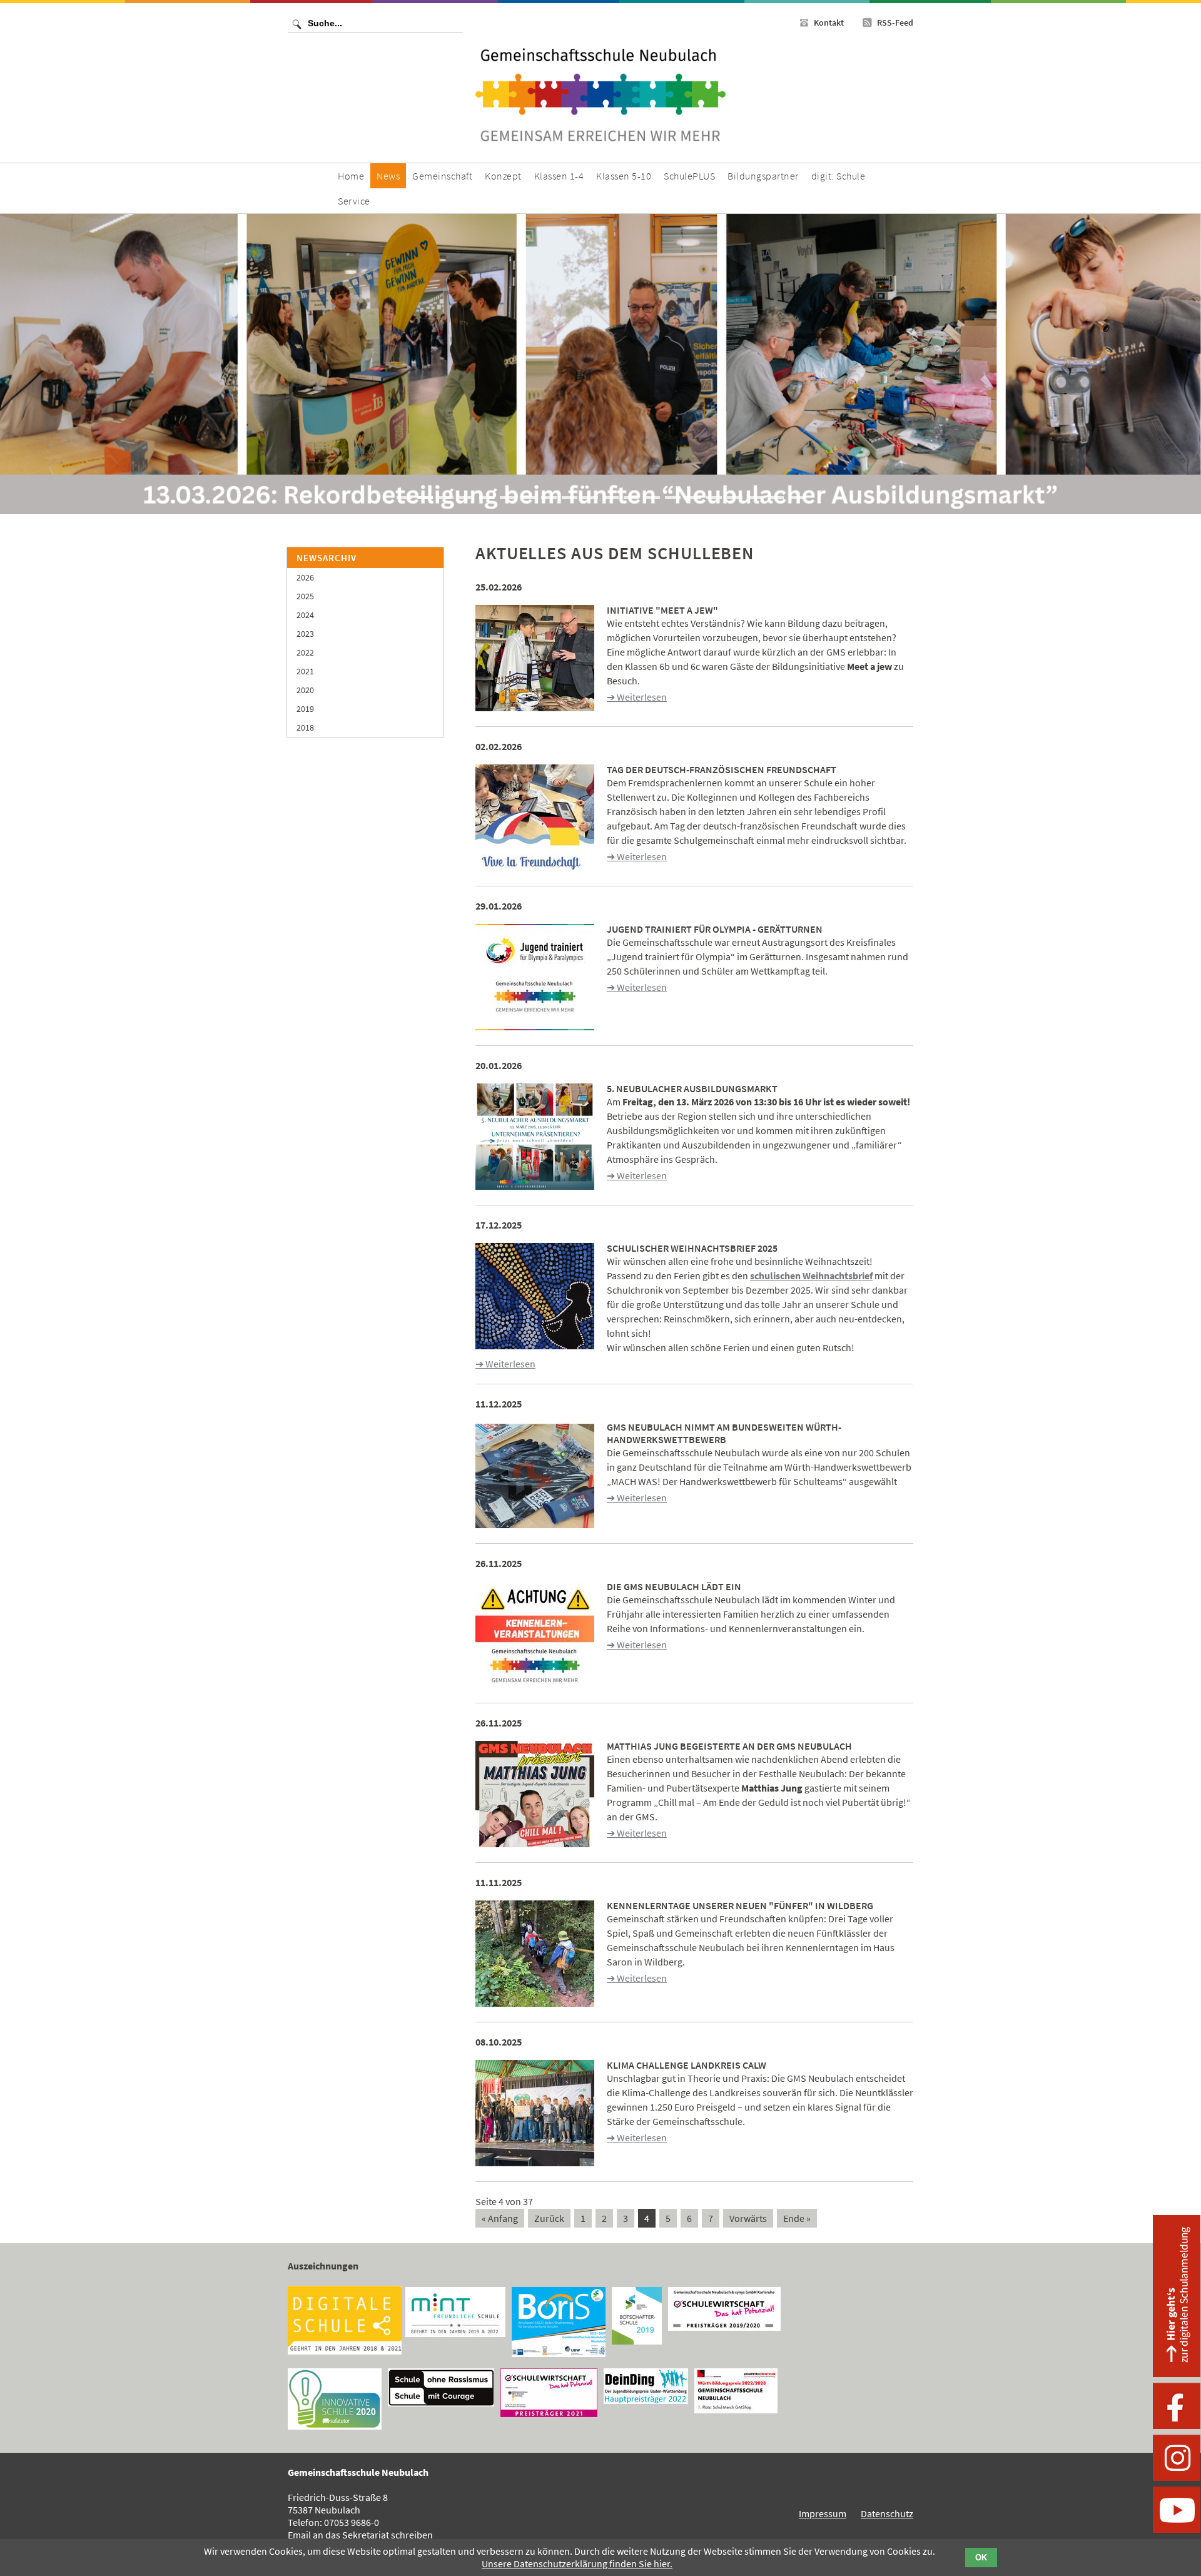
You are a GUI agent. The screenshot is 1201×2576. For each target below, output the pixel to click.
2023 (305, 634)
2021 (305, 671)
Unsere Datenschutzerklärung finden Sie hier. (577, 2563)
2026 (305, 577)
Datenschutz (887, 2513)
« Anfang (500, 2218)
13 (652, 498)
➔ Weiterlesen (637, 697)
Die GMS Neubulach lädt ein (674, 1586)
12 (631, 498)
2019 (305, 709)
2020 (305, 690)
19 (776, 498)
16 (714, 498)
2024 (305, 615)
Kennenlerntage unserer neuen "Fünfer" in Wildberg (740, 1905)
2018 (305, 728)
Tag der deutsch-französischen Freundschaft (722, 769)
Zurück (549, 2218)
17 (735, 498)
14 (673, 498)
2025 (305, 596)
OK (981, 2558)
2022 (305, 652)
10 (590, 498)
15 (693, 498)
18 (755, 498)
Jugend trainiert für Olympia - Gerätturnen (715, 929)
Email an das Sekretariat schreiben (360, 2535)
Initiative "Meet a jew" (662, 610)
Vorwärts (748, 2218)
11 (611, 498)
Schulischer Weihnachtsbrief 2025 (692, 1248)
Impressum (823, 2513)
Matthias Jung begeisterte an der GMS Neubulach (729, 1746)
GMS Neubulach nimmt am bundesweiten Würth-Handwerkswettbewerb (724, 1433)
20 (797, 498)
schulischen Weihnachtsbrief (811, 1275)
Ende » (797, 2218)
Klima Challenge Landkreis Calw (687, 2065)
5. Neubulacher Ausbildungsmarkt (692, 1088)
